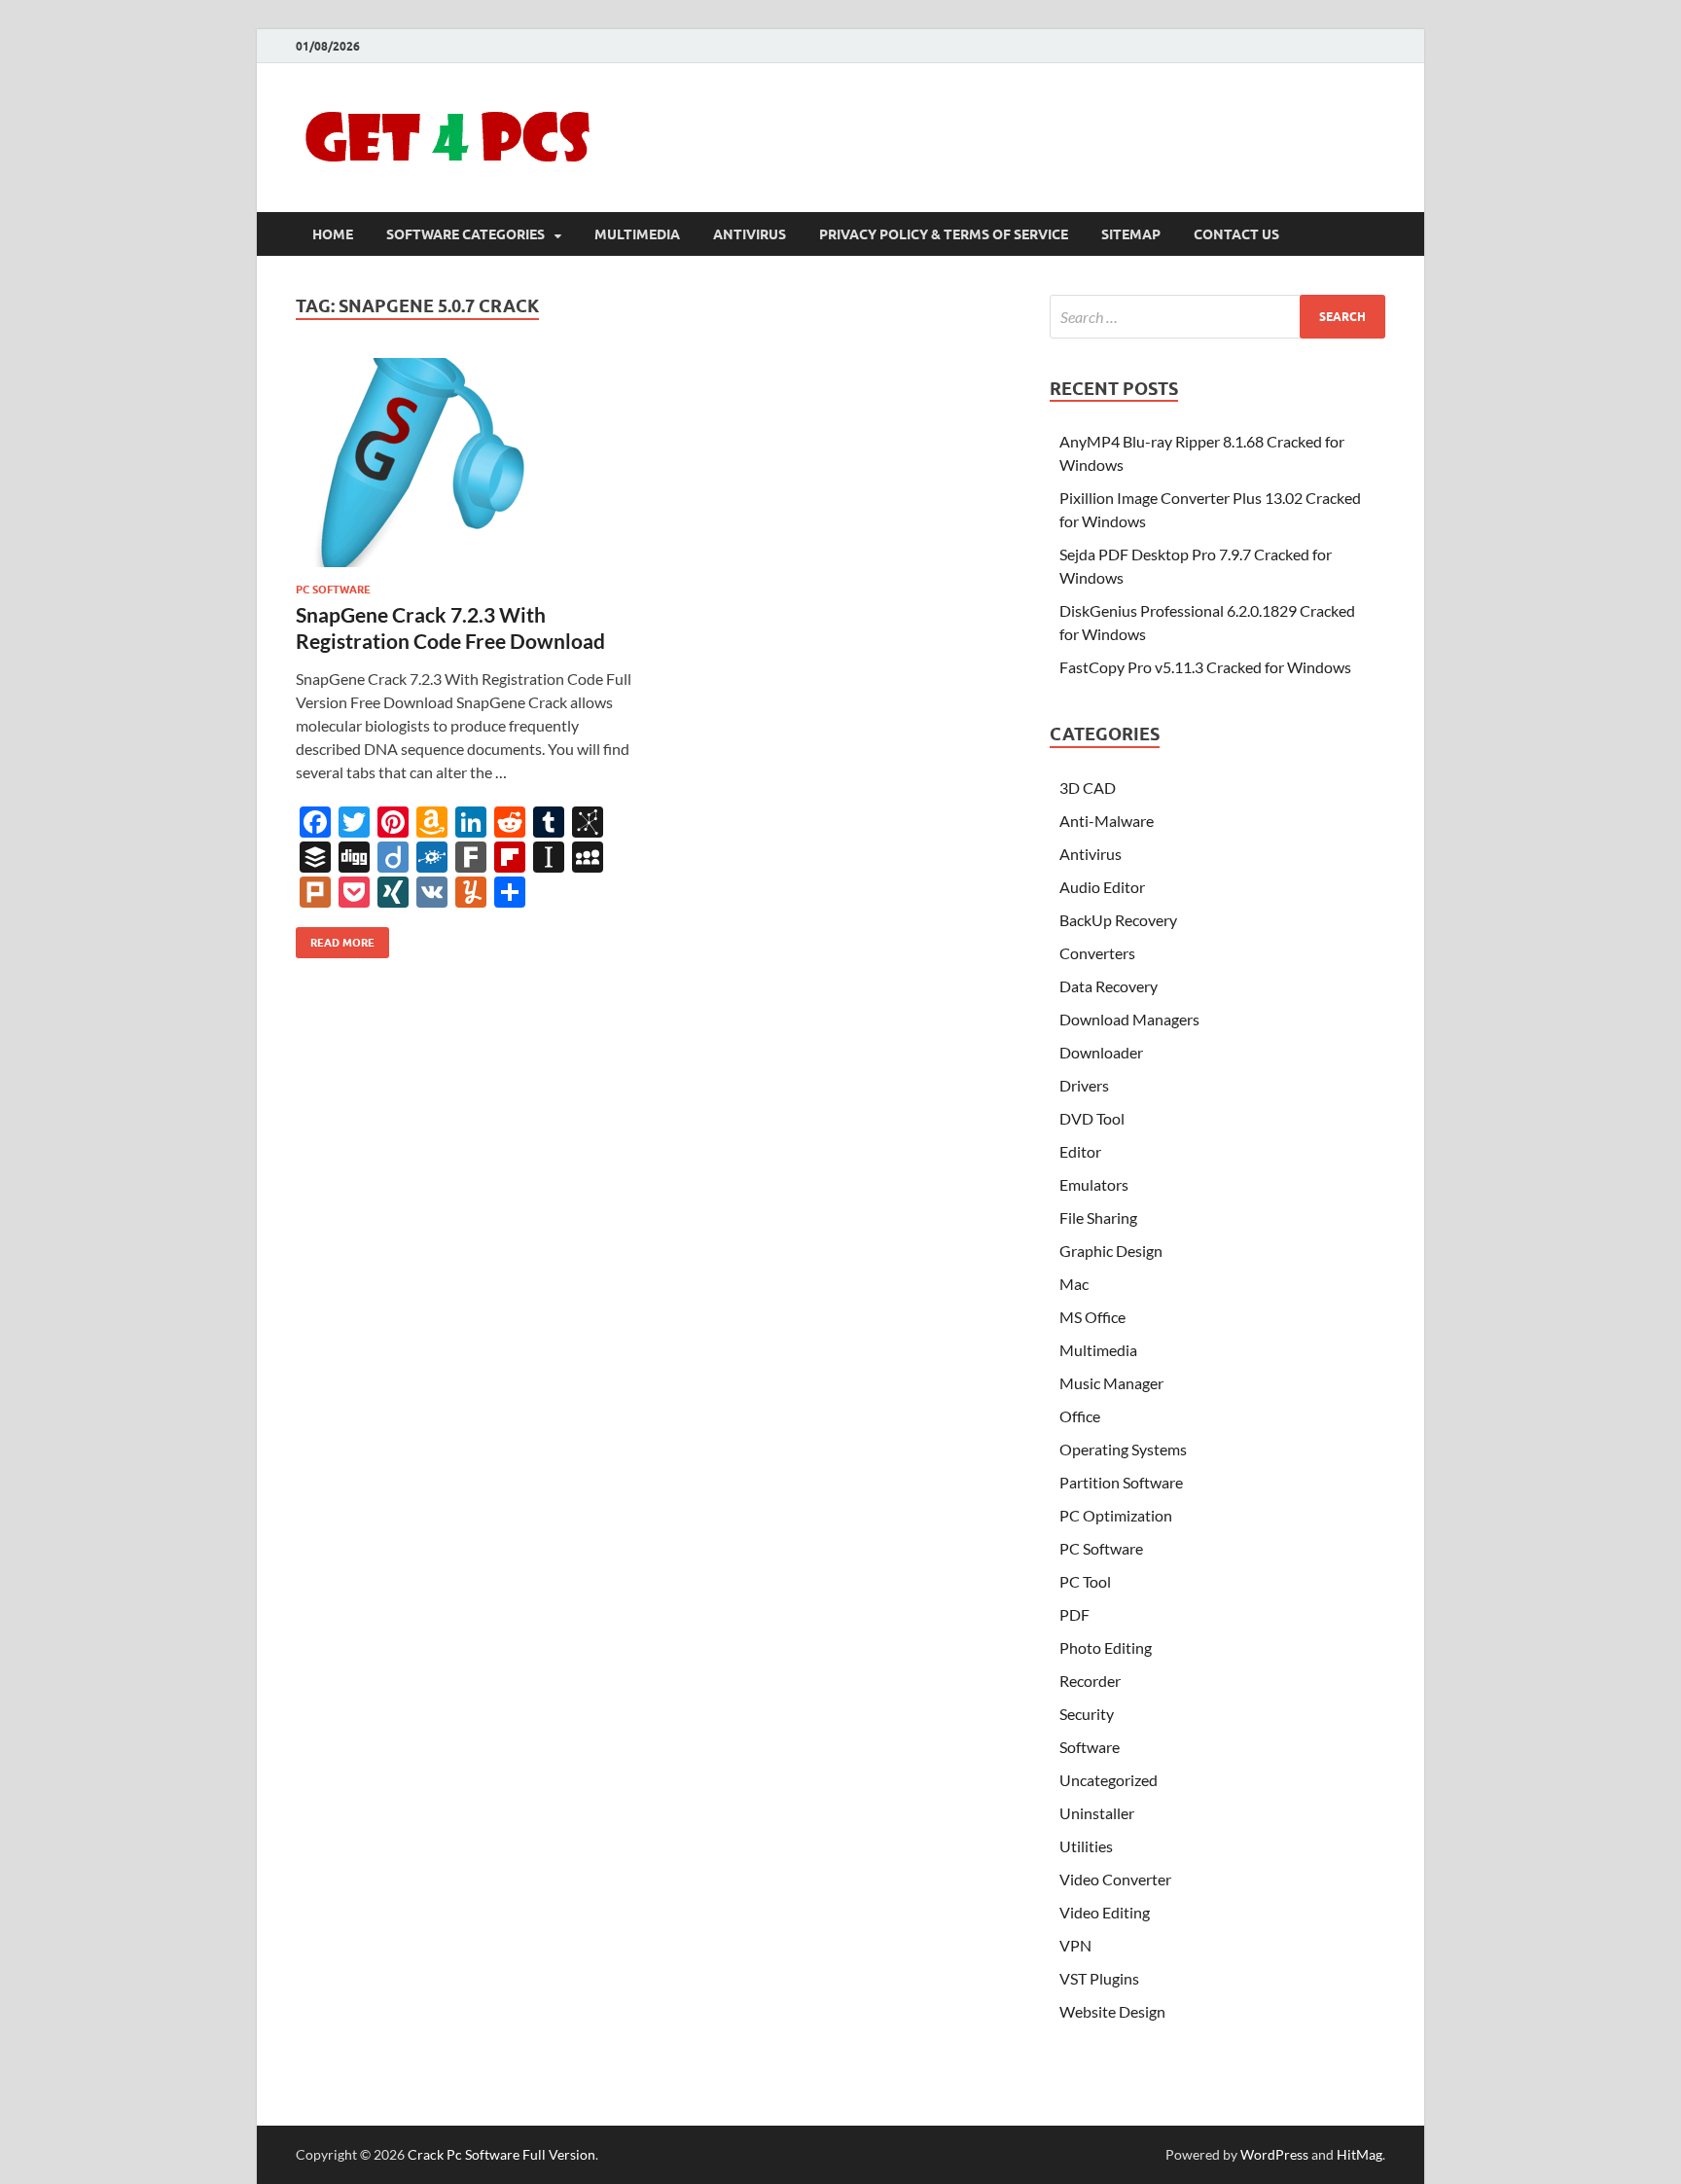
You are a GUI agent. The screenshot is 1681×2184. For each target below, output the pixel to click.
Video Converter (1115, 1879)
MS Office (1092, 1317)
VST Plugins (1099, 1978)
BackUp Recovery (1118, 920)
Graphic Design (1111, 1251)
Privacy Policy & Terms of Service (944, 234)
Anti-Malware (1107, 821)
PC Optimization (1116, 1515)
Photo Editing (1106, 1647)
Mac (1074, 1284)
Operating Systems (1123, 1449)
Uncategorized (1109, 1780)
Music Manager (1111, 1383)
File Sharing (1098, 1217)
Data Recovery (1109, 986)
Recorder (1090, 1681)
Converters (1097, 953)
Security (1087, 1714)
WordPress (1274, 2154)
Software (1090, 1747)
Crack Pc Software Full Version (501, 2154)
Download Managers (1129, 1019)
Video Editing (1105, 1912)
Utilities (1086, 1846)
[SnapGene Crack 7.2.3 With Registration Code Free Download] (465, 463)
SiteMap (1131, 234)
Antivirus (750, 234)
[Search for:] (1217, 317)
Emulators (1094, 1184)
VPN (1075, 1945)
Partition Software (1121, 1482)
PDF (1074, 1614)
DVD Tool (1092, 1118)
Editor (1080, 1151)
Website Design (1112, 2011)
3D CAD (1088, 788)
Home (333, 234)
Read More (335, 938)
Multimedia (637, 234)
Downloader (1101, 1052)
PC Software (333, 590)
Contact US (1236, 234)
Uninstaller (1097, 1813)
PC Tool (1085, 1581)
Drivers (1084, 1085)
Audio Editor (1102, 887)
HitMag (1359, 2154)
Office (1080, 1416)
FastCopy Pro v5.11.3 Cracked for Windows (1205, 667)
